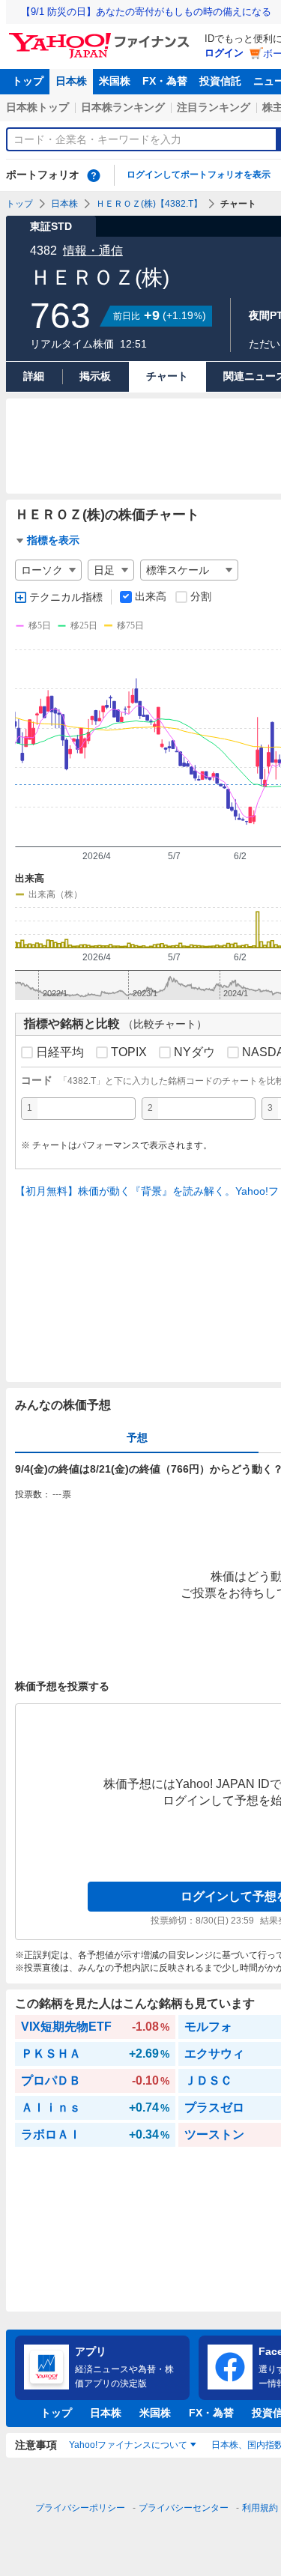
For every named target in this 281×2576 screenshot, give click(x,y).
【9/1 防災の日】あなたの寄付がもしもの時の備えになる (146, 12)
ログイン (224, 53)
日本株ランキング (123, 107)
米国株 (115, 81)
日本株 (71, 81)
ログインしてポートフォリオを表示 (199, 175)
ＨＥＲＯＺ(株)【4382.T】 (149, 204)
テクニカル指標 (66, 597)
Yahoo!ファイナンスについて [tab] (128, 2445)
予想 (137, 1437)
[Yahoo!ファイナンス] (102, 37)
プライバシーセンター (184, 2508)
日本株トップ (37, 107)
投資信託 (220, 81)
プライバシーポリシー (80, 2508)
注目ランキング (214, 107)
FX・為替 (165, 81)
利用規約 (260, 2508)
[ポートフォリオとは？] (94, 175)
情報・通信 (93, 251)
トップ (28, 81)
